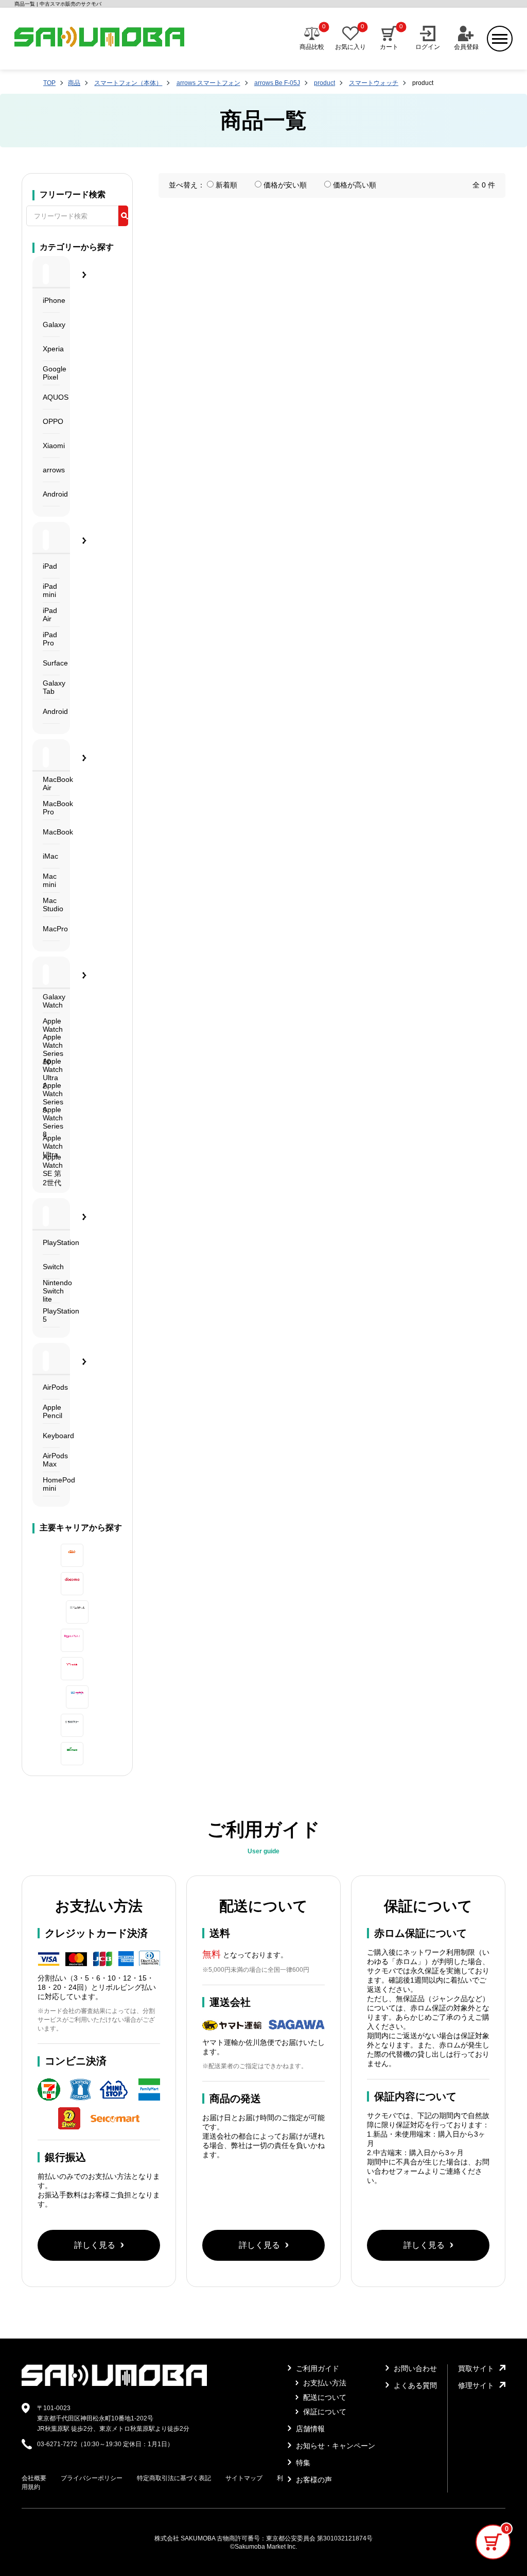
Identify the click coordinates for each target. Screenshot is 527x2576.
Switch (51, 1267)
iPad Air (50, 615)
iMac (50, 856)
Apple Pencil (51, 1411)
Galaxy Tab (51, 687)
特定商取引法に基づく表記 (174, 2478)
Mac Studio (51, 905)
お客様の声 (313, 2480)
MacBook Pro (51, 808)
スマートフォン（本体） (128, 83)
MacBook (51, 832)
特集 (302, 2463)
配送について (324, 2397)
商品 (74, 83)
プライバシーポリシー (92, 2478)
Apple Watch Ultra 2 (51, 1074)
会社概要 (34, 2478)
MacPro (51, 929)
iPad (50, 566)
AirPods (51, 1387)
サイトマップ (244, 2478)
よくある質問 (414, 2385)
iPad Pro (50, 639)
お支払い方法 (324, 2383)
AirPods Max (51, 1460)
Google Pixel (51, 373)
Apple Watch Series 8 (51, 1122)
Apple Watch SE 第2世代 (51, 1171)
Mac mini (50, 880)
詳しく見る (95, 2245)
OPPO (51, 421)
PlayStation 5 (51, 1315)
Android (51, 494)
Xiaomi (51, 446)
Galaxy (51, 325)
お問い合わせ (414, 2368)
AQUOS (51, 397)
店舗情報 (309, 2429)
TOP (49, 83)
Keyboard (51, 1436)
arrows (51, 470)
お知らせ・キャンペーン (335, 2446)
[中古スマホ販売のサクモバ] (114, 2384)
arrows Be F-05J (277, 83)
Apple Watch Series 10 (51, 1050)
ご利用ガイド (317, 2368)
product (324, 83)
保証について (324, 2412)
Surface (51, 663)
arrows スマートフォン (208, 83)
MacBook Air (51, 783)
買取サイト (476, 2368)
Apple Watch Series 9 (51, 1098)
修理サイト (476, 2385)
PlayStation (51, 1242)
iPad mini (50, 590)
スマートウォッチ (374, 83)
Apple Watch (51, 1025)
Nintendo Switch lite (51, 1291)
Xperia (51, 349)
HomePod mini (51, 1484)
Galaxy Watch (51, 1001)
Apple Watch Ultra (51, 1146)
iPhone (51, 300)
